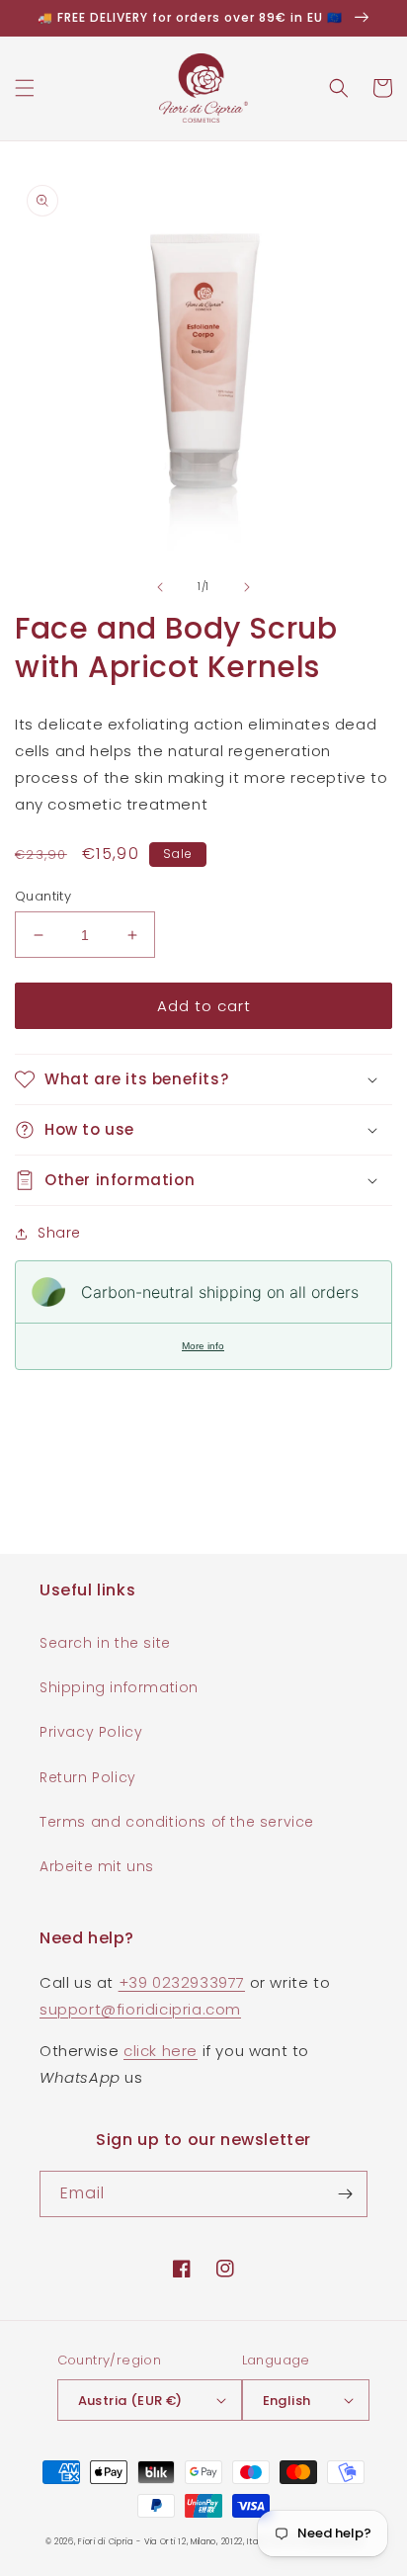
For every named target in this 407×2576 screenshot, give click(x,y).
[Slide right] (247, 587)
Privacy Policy (91, 1732)
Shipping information (119, 1687)
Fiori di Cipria (106, 2541)
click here (161, 2051)
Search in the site (105, 1643)
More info (203, 1346)
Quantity (43, 896)
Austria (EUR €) (130, 2401)
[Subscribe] (345, 2194)
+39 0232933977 (182, 1982)
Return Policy (88, 1777)
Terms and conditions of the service (177, 1822)
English (287, 2401)
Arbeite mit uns (97, 1866)
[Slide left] (160, 587)
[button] (25, 88)
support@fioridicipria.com (140, 2009)
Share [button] (59, 1233)
